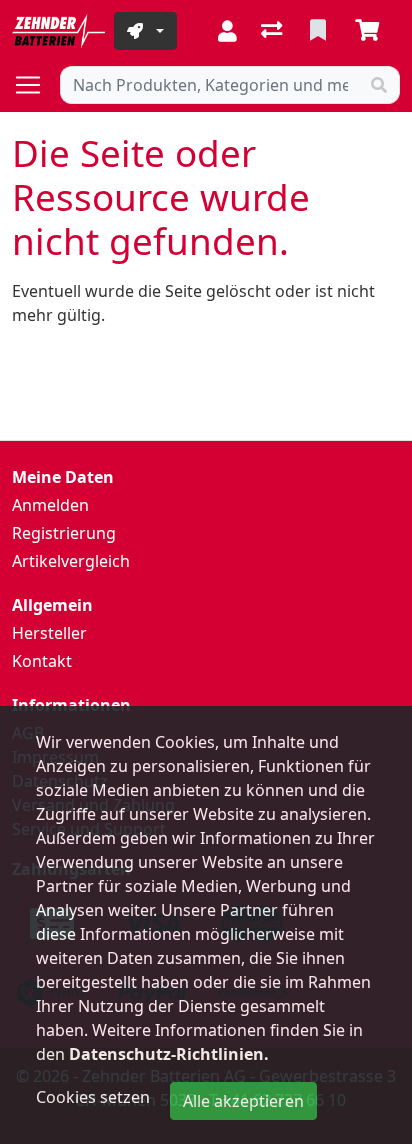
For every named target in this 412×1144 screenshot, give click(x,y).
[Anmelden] (227, 31)
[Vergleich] (273, 31)
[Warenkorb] (371, 31)
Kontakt (42, 661)
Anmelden (50, 505)
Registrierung (64, 533)
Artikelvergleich (71, 561)
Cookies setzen (93, 1097)
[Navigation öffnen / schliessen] (36, 85)
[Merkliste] (320, 31)
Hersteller (49, 633)
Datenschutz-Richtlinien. (169, 1054)
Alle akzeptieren (243, 1101)
